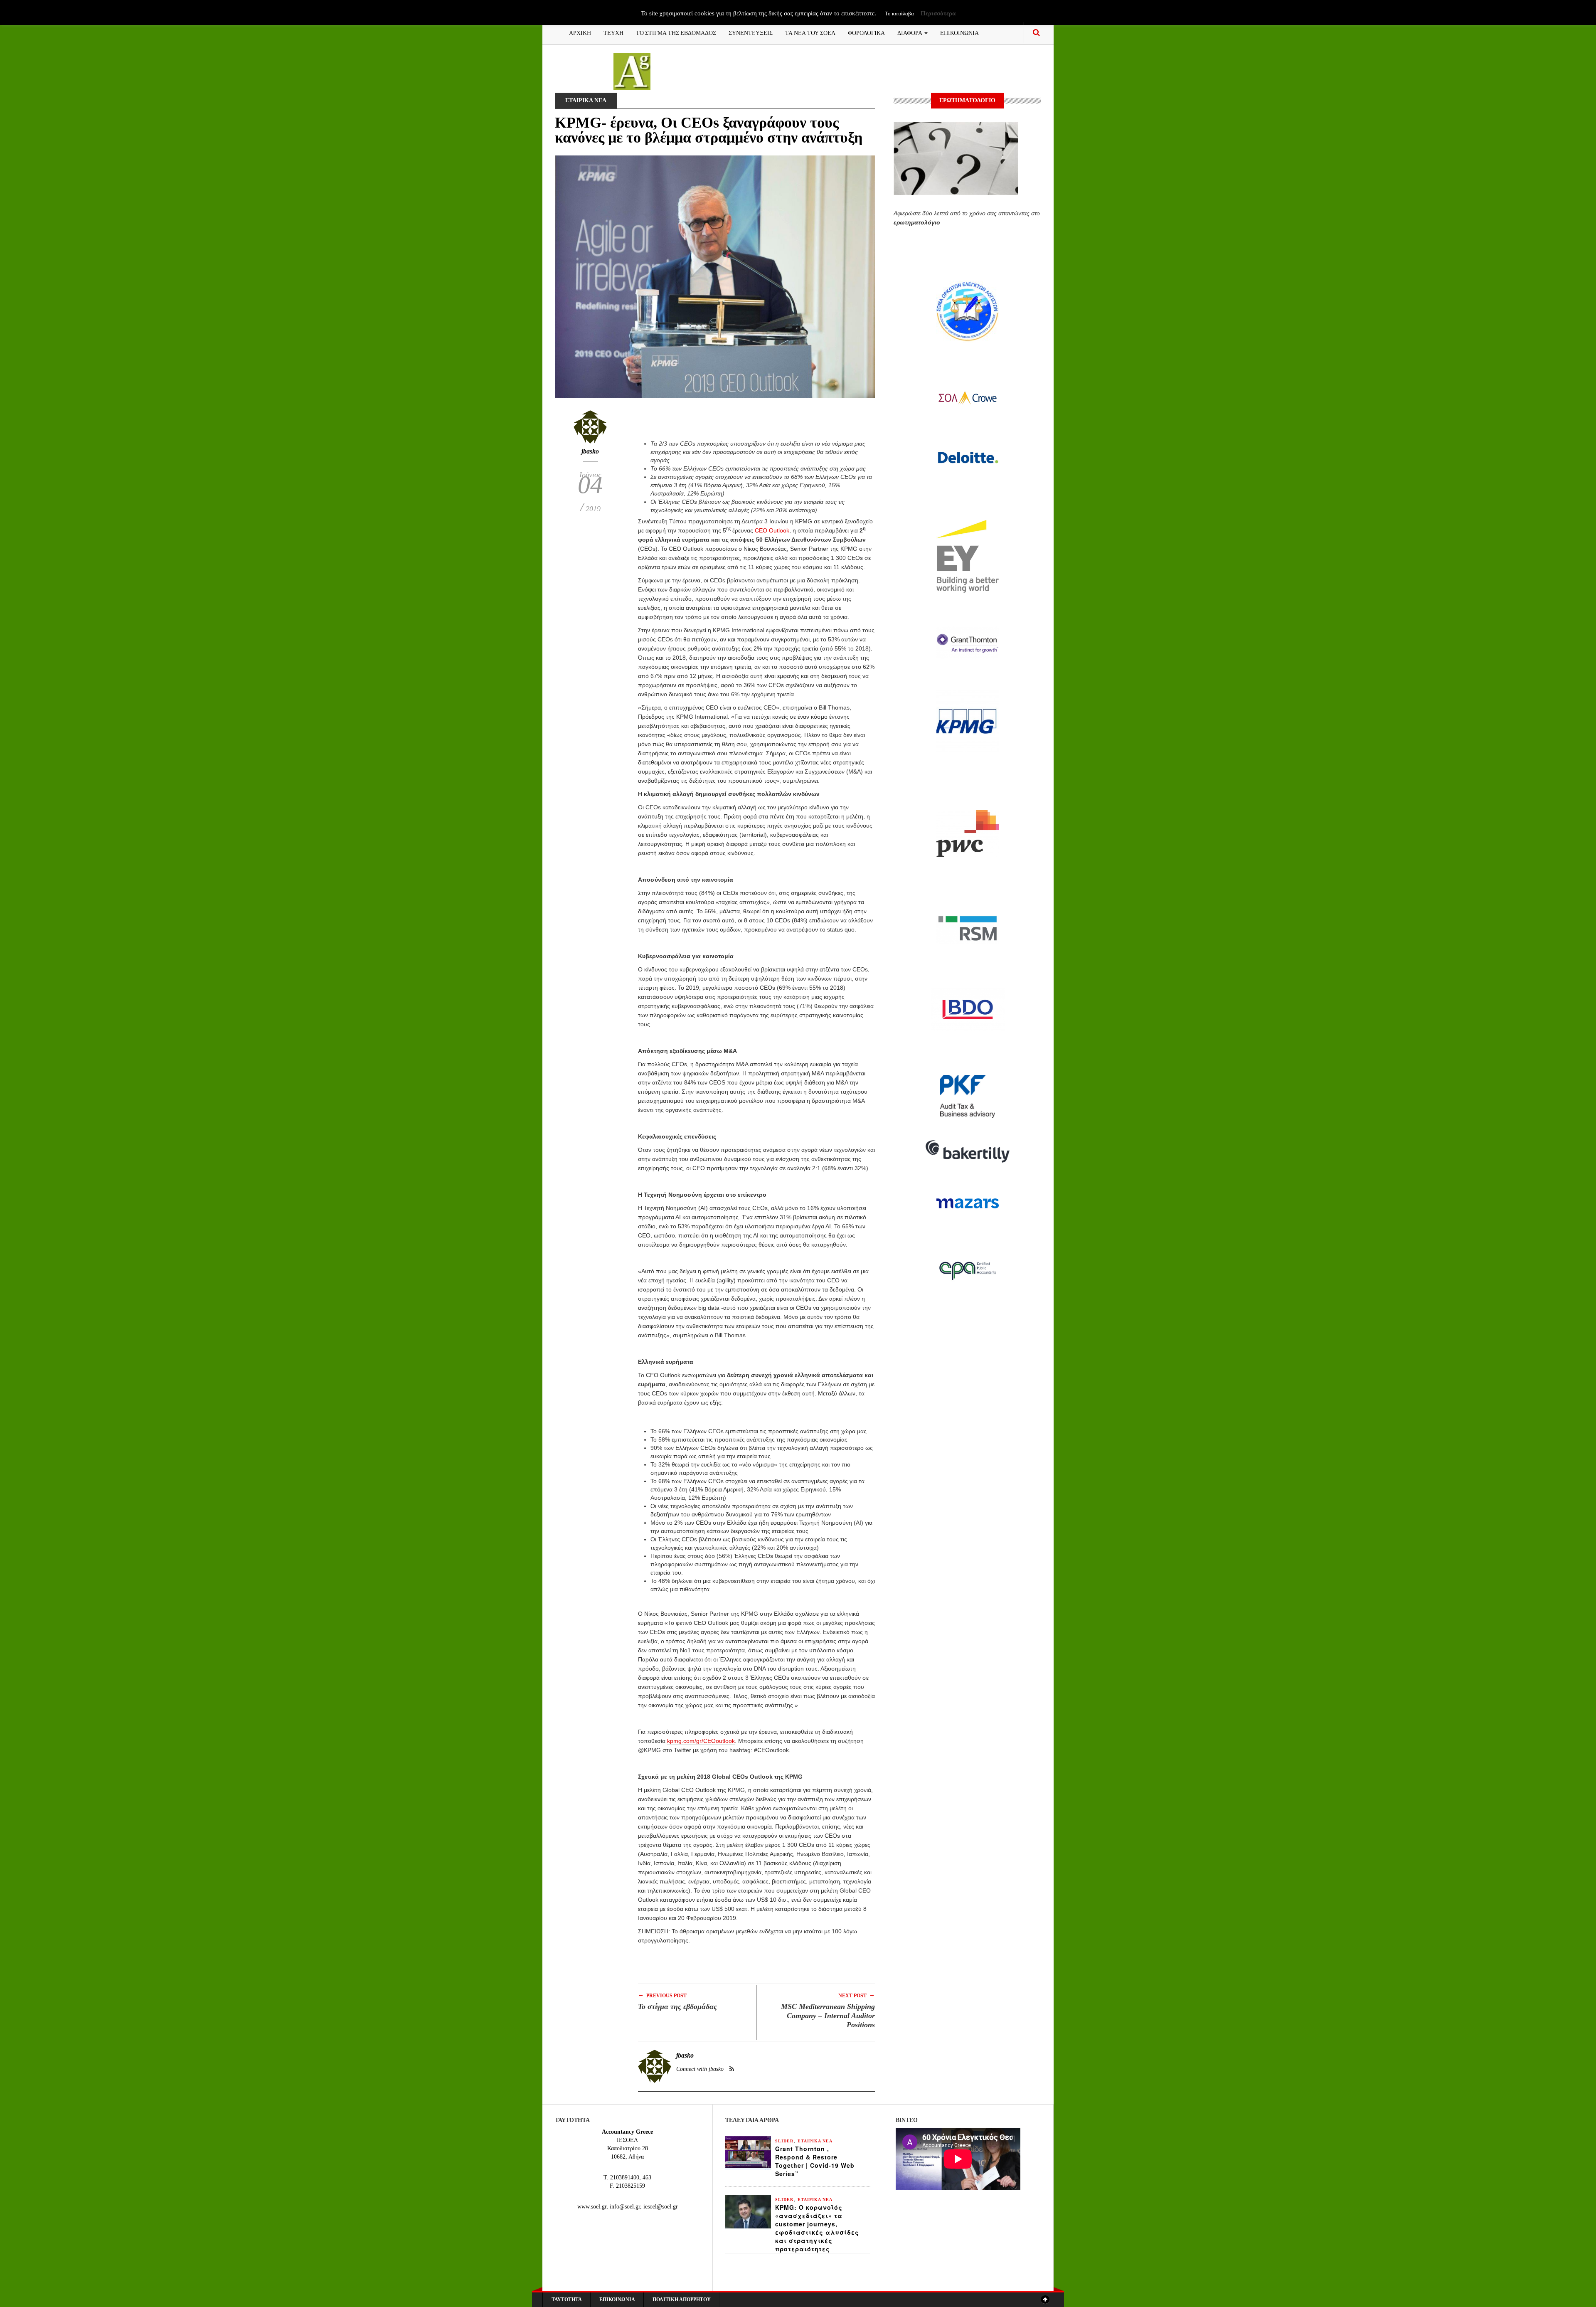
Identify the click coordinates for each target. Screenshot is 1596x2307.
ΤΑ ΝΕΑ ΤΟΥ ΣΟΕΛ (810, 32)
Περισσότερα (938, 13)
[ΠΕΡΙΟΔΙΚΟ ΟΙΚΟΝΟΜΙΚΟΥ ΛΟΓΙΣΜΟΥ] (632, 71)
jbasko (590, 451)
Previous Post (662, 1995)
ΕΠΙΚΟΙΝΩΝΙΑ (959, 32)
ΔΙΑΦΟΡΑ (910, 32)
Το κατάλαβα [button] (899, 14)
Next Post (857, 1995)
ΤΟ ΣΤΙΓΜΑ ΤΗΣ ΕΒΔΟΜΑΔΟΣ (676, 32)
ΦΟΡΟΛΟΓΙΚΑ (866, 32)
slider (784, 2141)
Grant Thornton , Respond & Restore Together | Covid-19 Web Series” (815, 2161)
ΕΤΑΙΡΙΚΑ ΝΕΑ (586, 100)
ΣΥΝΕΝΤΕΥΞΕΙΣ (751, 32)
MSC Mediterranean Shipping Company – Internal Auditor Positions (828, 2016)
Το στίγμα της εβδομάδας (677, 2006)
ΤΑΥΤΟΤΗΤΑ (567, 2300)
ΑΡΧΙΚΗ (580, 32)
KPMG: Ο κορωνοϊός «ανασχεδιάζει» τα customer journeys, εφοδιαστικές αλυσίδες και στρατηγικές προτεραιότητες (817, 2228)
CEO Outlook (772, 530)
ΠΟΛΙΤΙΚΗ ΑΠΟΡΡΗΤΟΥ (682, 2300)
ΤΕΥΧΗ (613, 32)
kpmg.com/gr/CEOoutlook (701, 1741)
